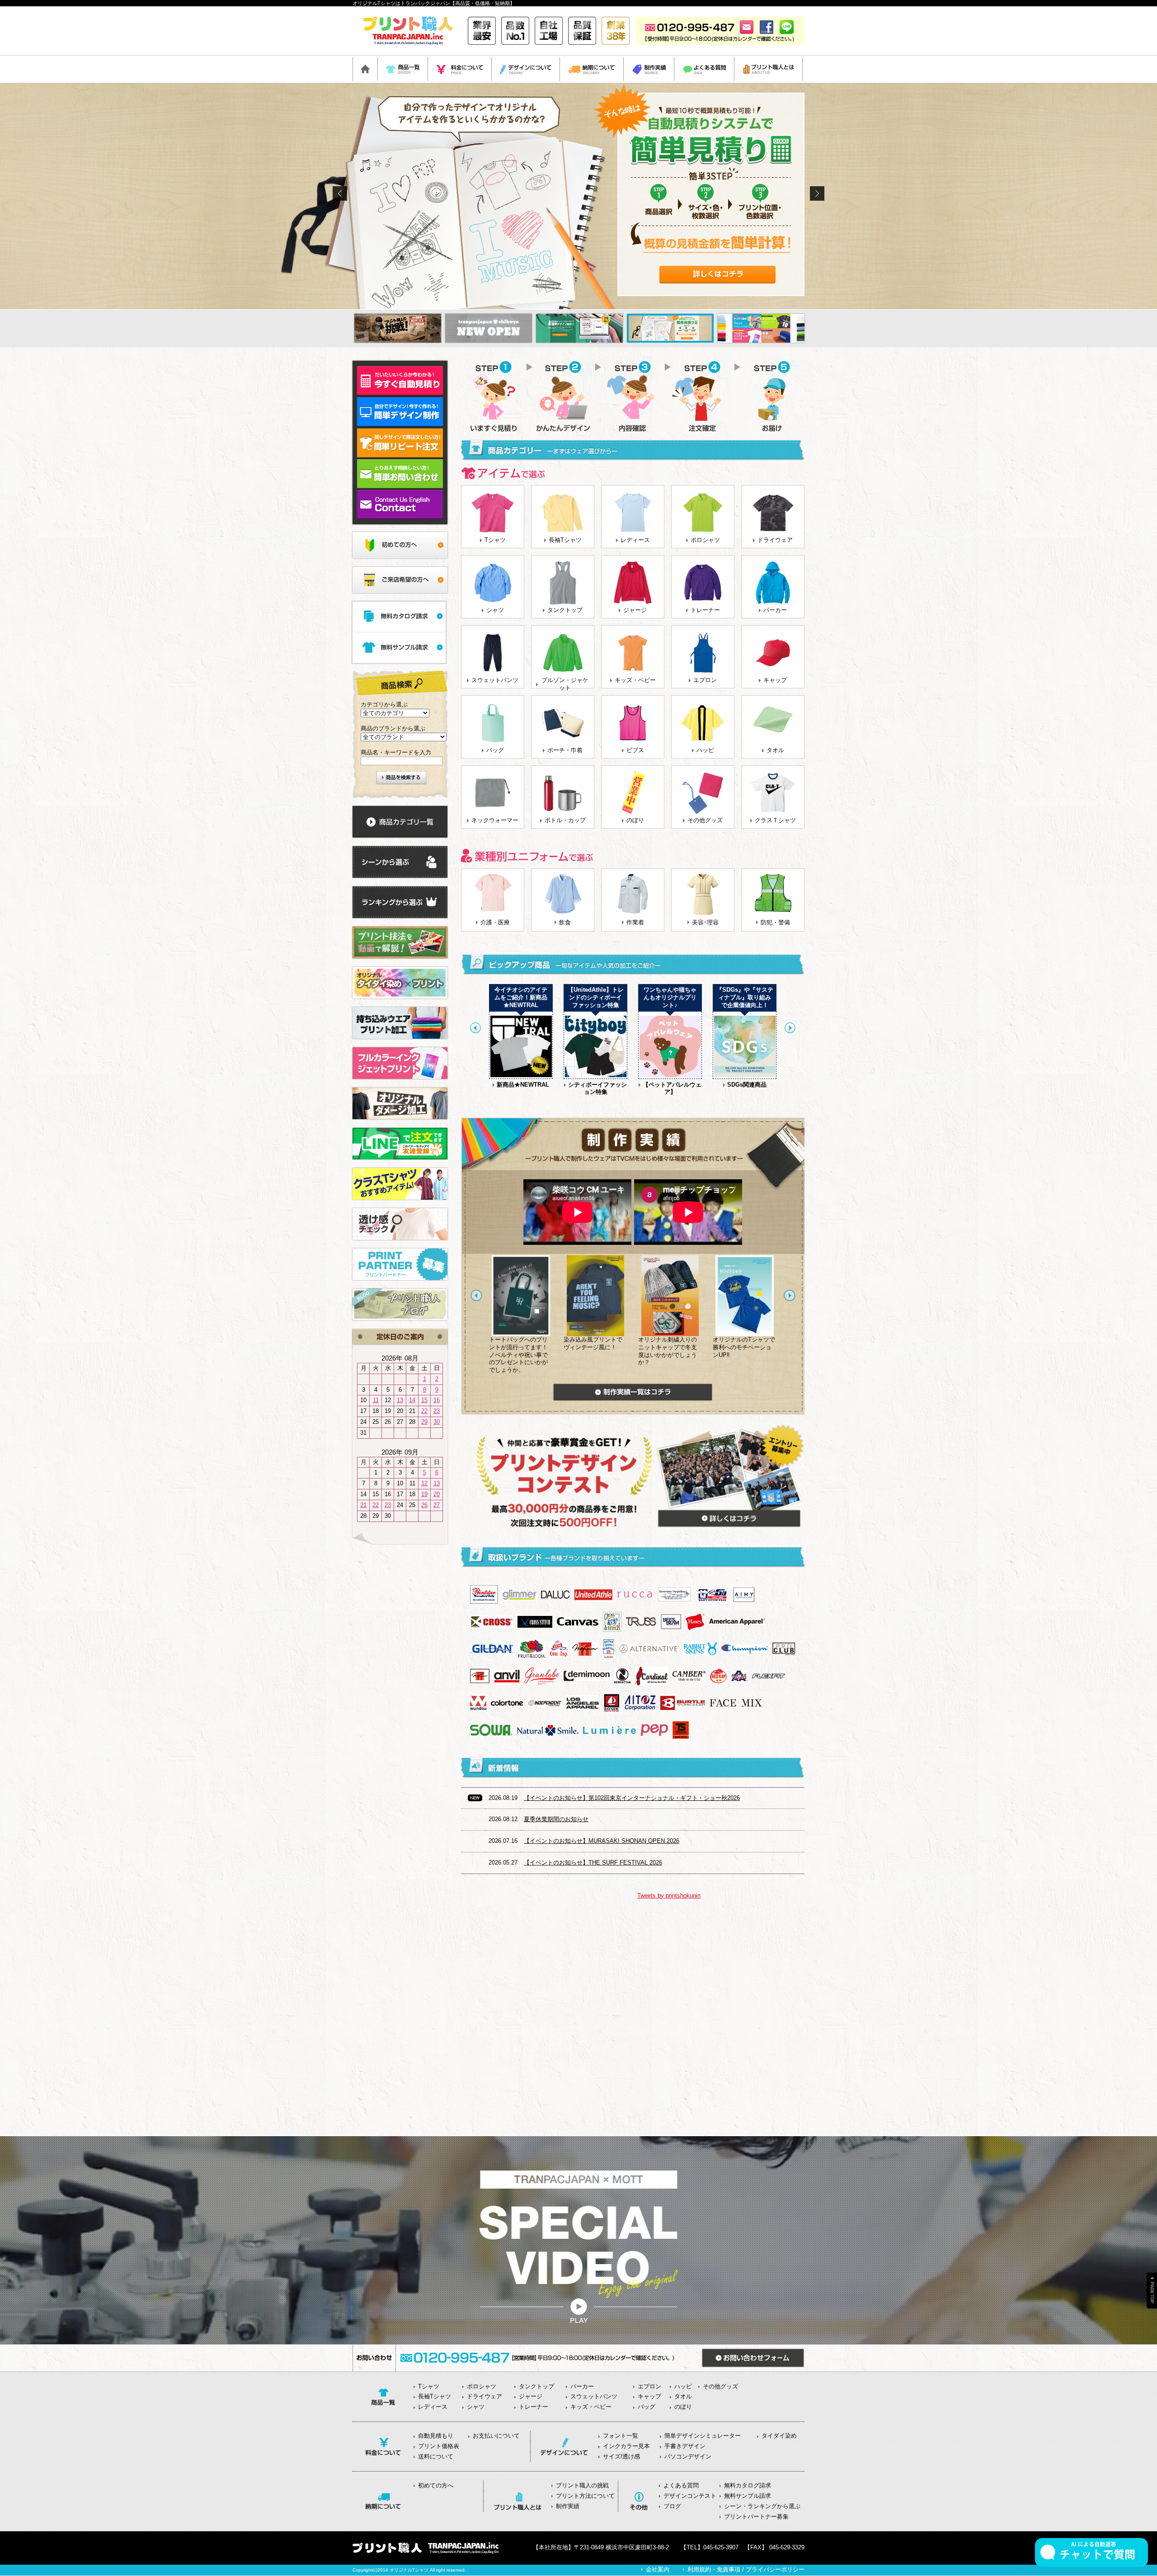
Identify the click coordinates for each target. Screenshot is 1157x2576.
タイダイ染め (779, 2436)
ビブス (635, 750)
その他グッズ (705, 820)
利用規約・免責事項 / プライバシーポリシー (746, 2569)
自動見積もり (436, 2436)
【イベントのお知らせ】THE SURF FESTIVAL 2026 (593, 1863)
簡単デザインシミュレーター (703, 2436)
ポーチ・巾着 (565, 750)
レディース (635, 540)
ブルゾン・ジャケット (565, 684)
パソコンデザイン (688, 2456)
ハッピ (705, 750)
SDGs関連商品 (747, 1085)
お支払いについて (496, 2436)
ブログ (672, 2506)
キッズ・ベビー (635, 680)
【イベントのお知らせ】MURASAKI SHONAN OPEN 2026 (602, 1841)
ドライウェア (775, 540)
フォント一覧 (621, 2436)
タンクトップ (565, 610)
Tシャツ (495, 540)
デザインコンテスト (690, 2496)
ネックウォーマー (495, 820)
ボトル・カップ (565, 820)
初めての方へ (436, 2485)
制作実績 (568, 2506)
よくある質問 (681, 2485)
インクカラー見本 (626, 2446)
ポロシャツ (705, 540)
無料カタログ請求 (748, 2485)
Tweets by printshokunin (669, 1896)
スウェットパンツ (495, 680)
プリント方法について (585, 2496)
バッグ (495, 750)
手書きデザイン (685, 2446)
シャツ (495, 610)
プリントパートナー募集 (756, 2517)
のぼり (635, 820)
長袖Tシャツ (565, 540)
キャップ (775, 680)
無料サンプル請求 (748, 2496)
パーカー (775, 610)
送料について (436, 2456)
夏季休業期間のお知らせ (556, 1819)
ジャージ (635, 610)
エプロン (705, 680)
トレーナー (705, 610)
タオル (775, 750)
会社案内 (658, 2569)
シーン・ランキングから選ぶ (762, 2506)
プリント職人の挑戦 (582, 2485)
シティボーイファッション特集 (597, 1088)
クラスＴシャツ (775, 820)
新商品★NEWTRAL (523, 1085)
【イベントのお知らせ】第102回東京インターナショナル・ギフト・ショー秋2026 (632, 1798)
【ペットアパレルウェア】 (672, 1088)
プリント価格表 (439, 2446)
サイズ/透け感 (621, 2456)
